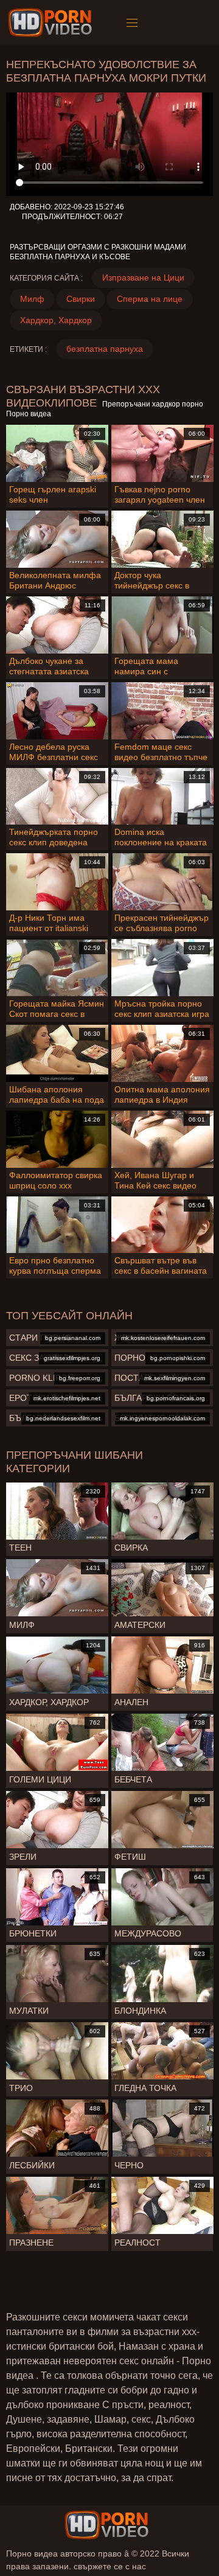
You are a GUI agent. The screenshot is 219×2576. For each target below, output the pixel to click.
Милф (32, 299)
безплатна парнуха (105, 349)
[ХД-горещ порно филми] (52, 23)
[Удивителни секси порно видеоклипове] (106, 2525)
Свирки (81, 299)
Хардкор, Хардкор (56, 320)
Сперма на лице (150, 299)
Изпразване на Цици (143, 277)
